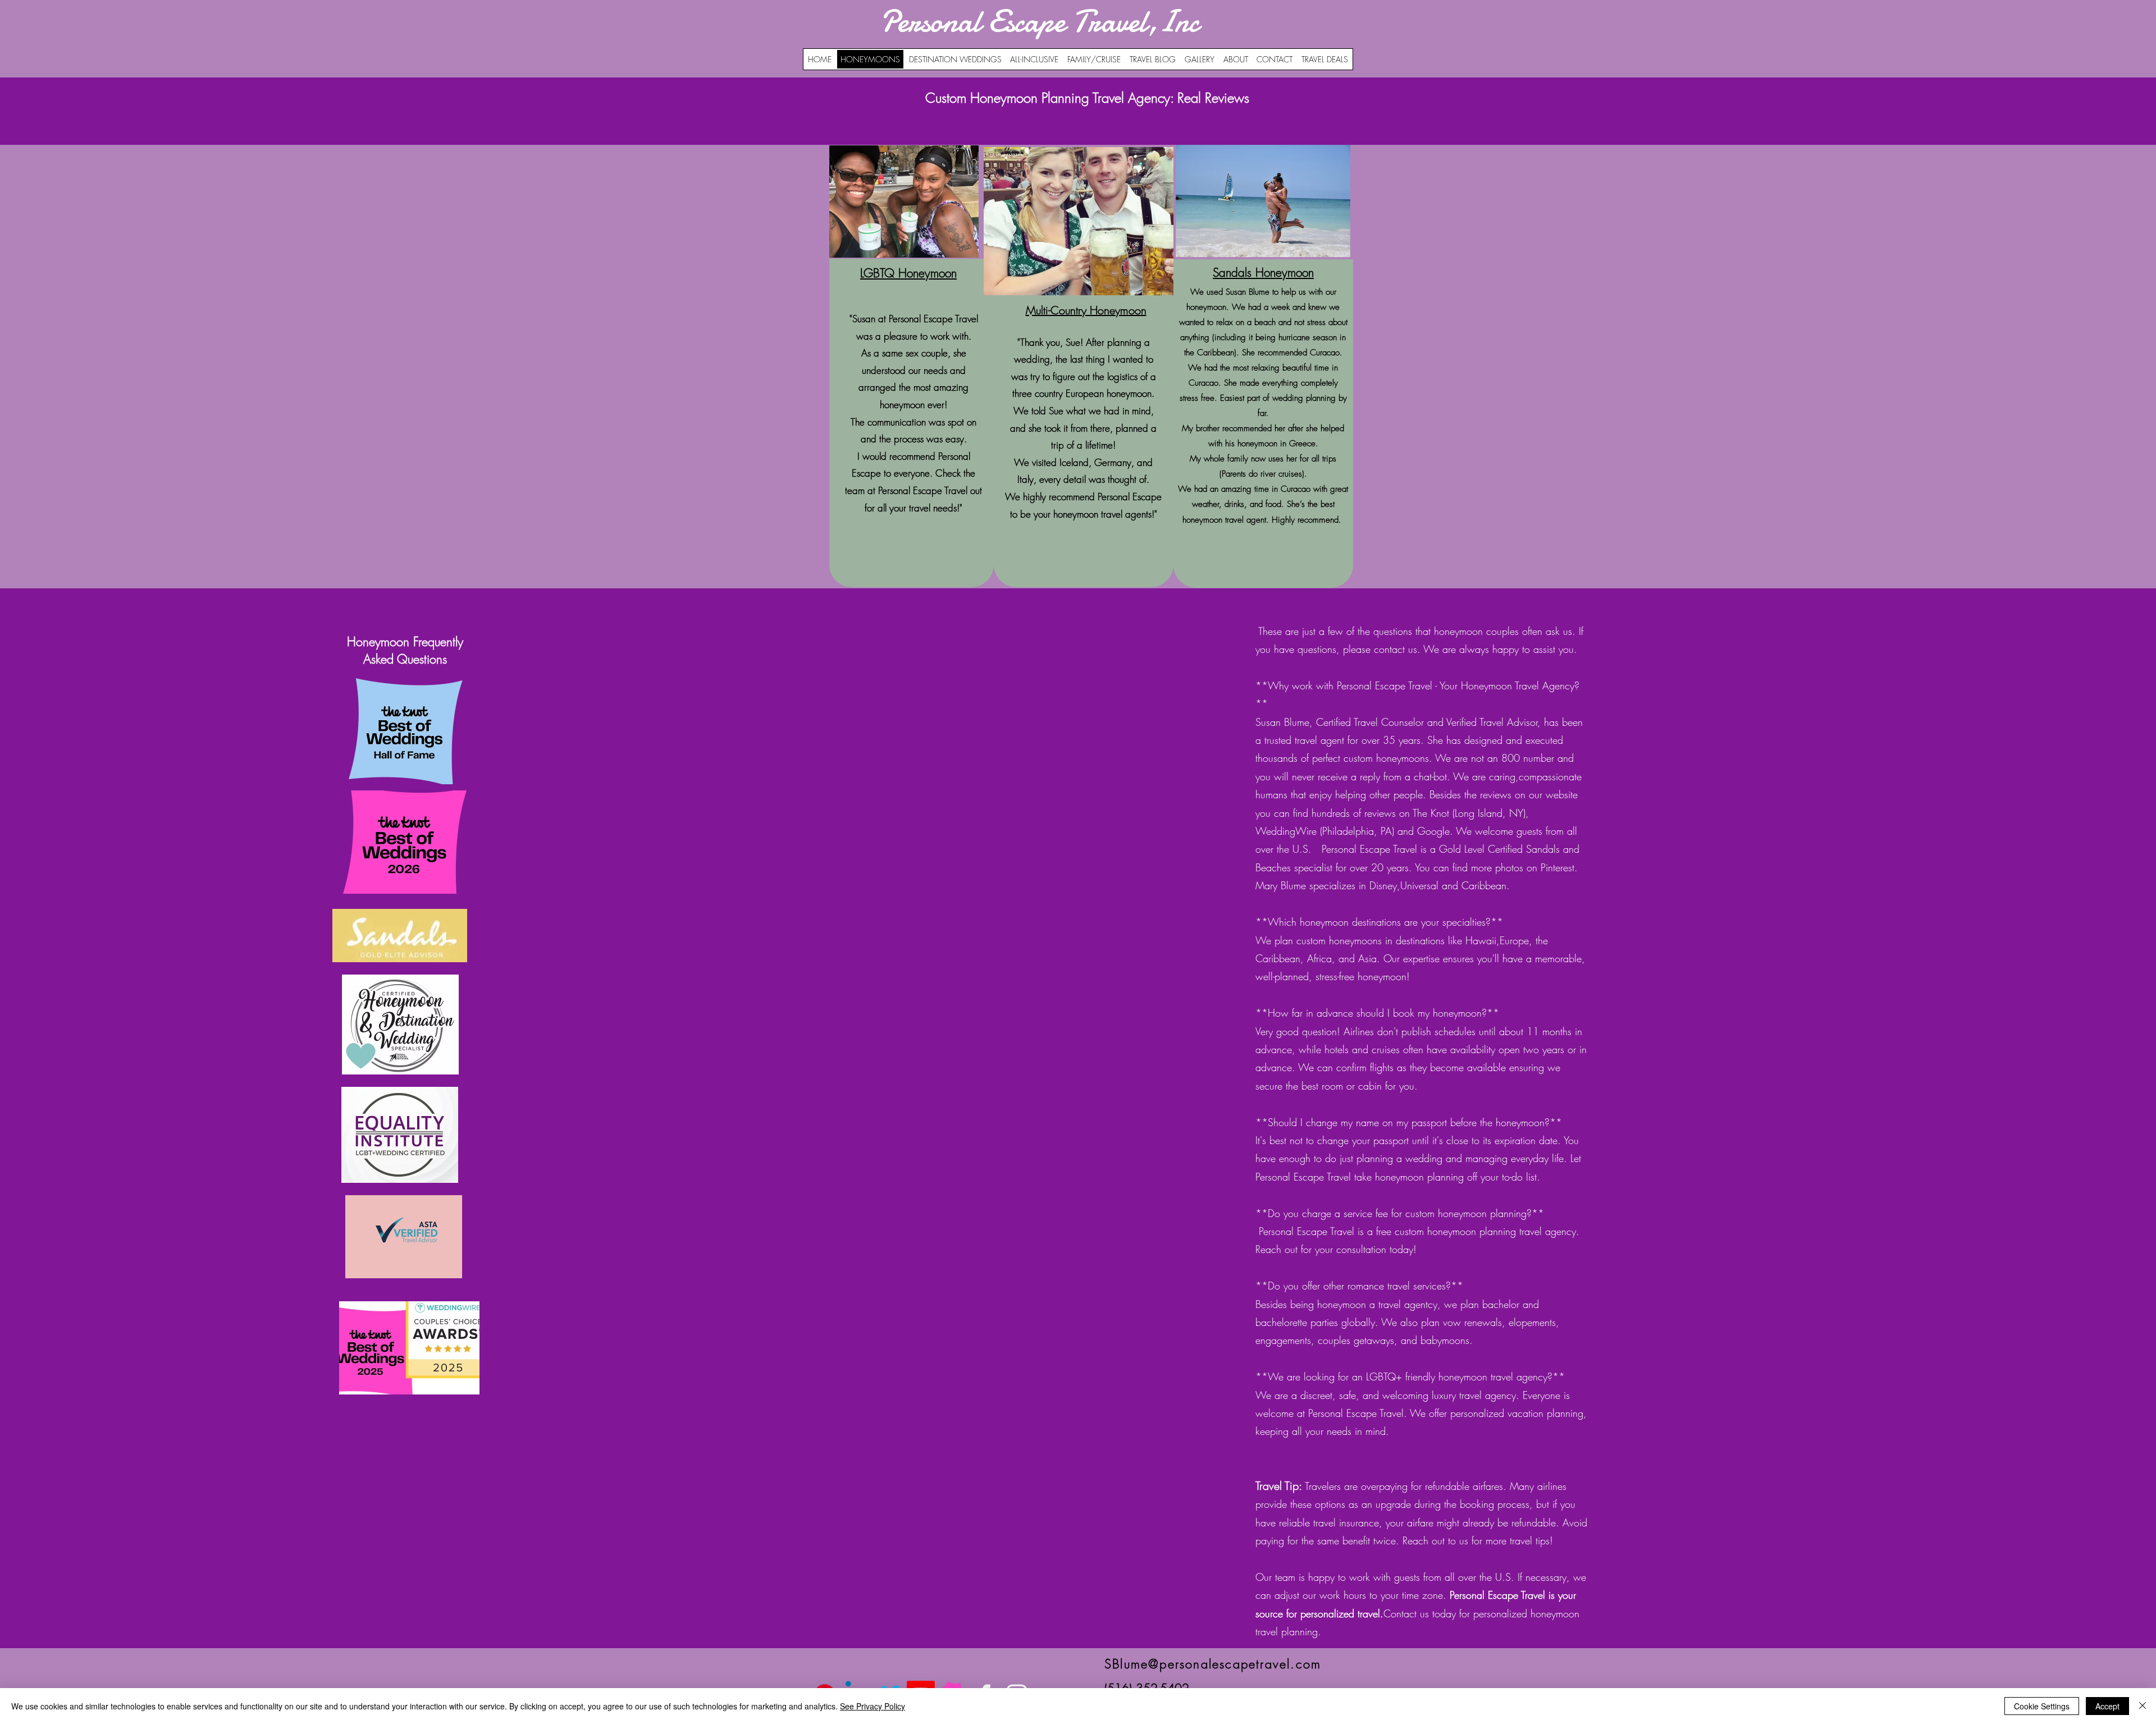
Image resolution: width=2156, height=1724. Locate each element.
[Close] (2143, 1706)
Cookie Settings (2042, 1706)
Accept (2107, 1706)
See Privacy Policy (873, 1706)
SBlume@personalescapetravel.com (1213, 1664)
